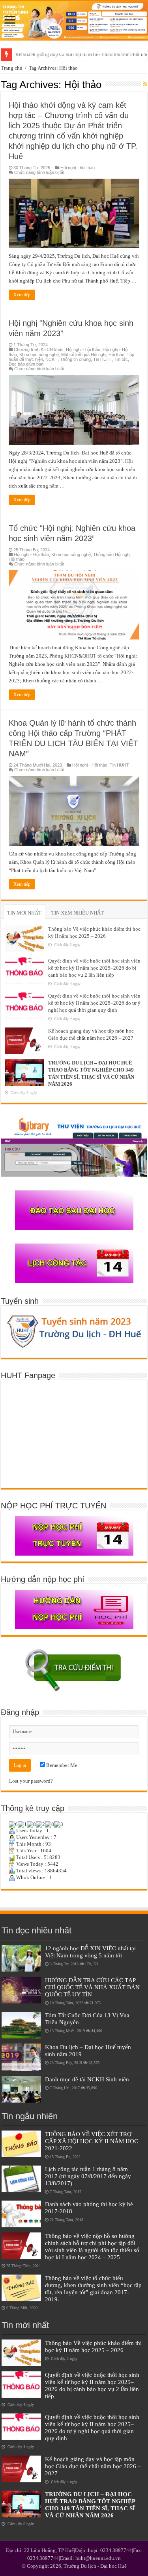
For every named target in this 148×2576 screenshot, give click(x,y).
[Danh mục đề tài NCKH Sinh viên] (21, 2089)
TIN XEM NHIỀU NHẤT (78, 913)
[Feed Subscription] (145, 84)
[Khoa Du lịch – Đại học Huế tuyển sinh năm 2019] (21, 2057)
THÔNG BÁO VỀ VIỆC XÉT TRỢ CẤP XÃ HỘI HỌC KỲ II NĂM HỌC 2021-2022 (92, 2141)
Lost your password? (31, 1781)
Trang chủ (12, 68)
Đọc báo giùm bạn (26, 364)
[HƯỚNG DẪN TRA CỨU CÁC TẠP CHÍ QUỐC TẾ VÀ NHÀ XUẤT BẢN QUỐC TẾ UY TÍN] (21, 1990)
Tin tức (121, 359)
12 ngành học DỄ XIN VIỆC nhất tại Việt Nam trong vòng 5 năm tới (90, 1952)
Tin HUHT (103, 359)
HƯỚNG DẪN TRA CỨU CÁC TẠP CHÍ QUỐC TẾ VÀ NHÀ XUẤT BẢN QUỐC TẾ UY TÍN (92, 1987)
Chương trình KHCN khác (39, 349)
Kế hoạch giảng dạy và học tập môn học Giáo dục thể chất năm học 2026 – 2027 (93, 2466)
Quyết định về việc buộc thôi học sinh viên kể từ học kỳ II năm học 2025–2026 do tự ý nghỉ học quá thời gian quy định (94, 1003)
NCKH (52, 359)
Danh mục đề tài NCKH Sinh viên (87, 2079)
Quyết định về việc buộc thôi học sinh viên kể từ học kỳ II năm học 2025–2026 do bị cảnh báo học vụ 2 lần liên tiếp (94, 968)
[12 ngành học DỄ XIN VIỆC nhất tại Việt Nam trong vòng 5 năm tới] (21, 1958)
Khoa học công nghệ (39, 355)
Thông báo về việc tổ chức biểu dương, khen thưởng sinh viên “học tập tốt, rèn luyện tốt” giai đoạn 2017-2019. (93, 2289)
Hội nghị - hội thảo (78, 168)
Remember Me (61, 1765)
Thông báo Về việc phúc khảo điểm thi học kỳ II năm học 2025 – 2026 (93, 2346)
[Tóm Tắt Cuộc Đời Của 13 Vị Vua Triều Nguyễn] (21, 2025)
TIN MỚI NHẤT (24, 913)
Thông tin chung (75, 359)
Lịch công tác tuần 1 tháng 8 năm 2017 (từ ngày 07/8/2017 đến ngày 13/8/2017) (88, 2176)
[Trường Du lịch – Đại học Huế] (74, 21)
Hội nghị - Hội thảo (31, 554)
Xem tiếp (22, 295)
